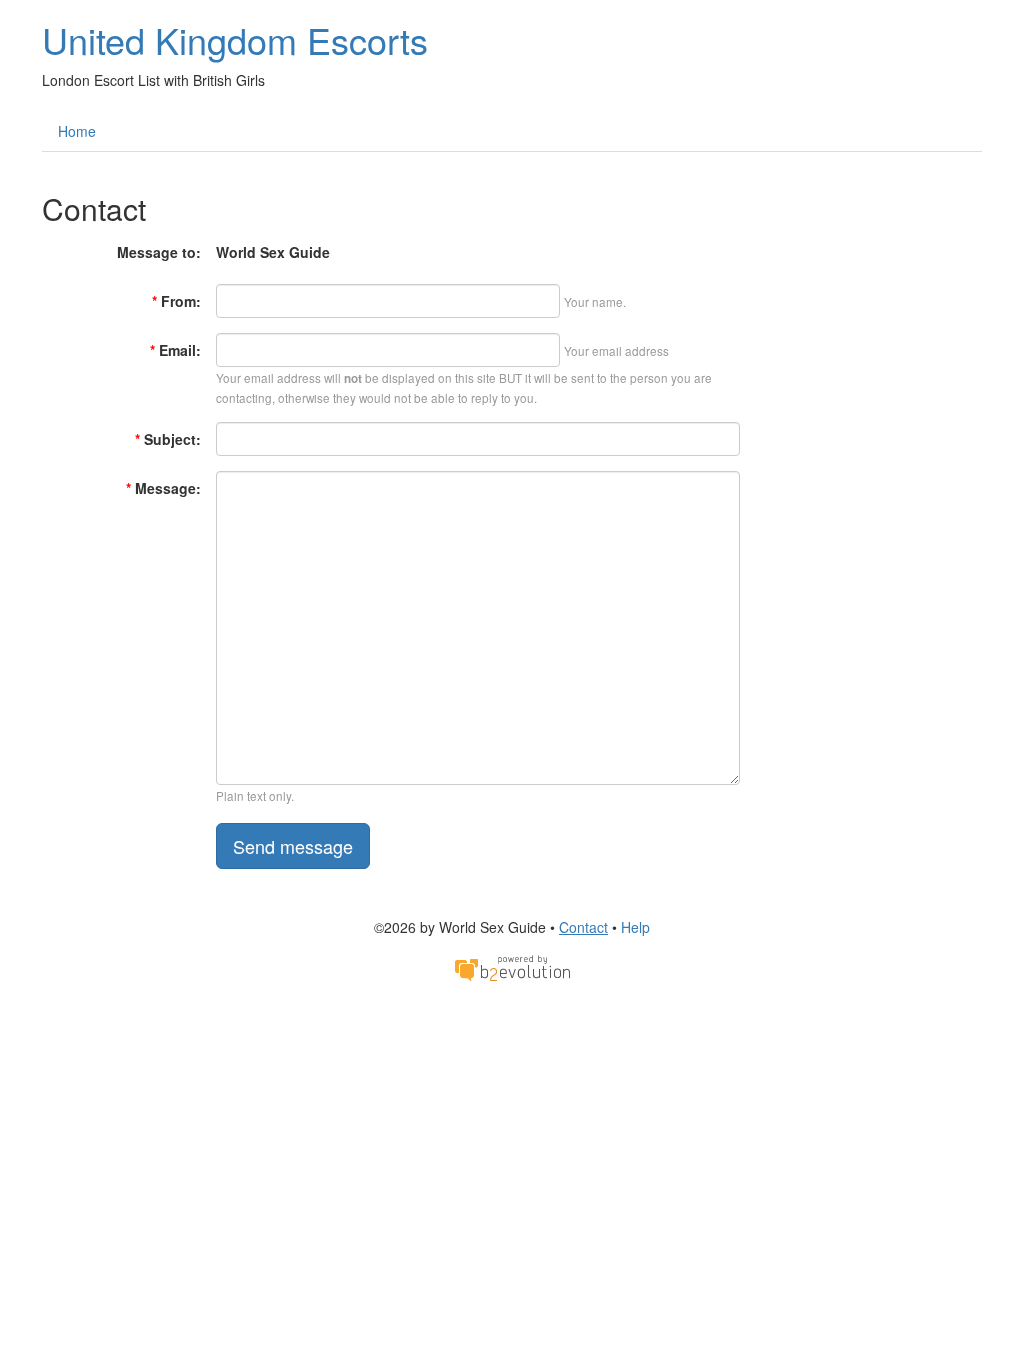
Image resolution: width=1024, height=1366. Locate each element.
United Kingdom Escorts (235, 39)
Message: (163, 488)
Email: (175, 350)
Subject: (168, 439)
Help (635, 927)
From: (176, 301)
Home (77, 131)
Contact (583, 927)
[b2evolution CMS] (512, 967)
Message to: (159, 252)
